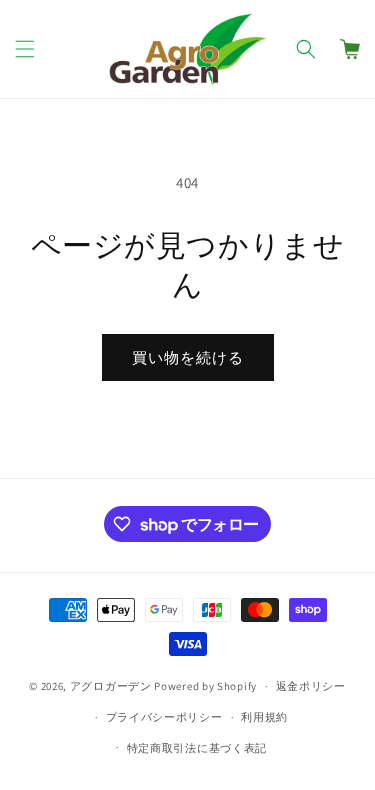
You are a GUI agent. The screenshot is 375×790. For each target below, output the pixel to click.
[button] (25, 49)
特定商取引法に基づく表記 (197, 748)
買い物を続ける (188, 357)
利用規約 (264, 717)
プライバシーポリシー (164, 717)
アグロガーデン (111, 686)
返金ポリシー (311, 686)
